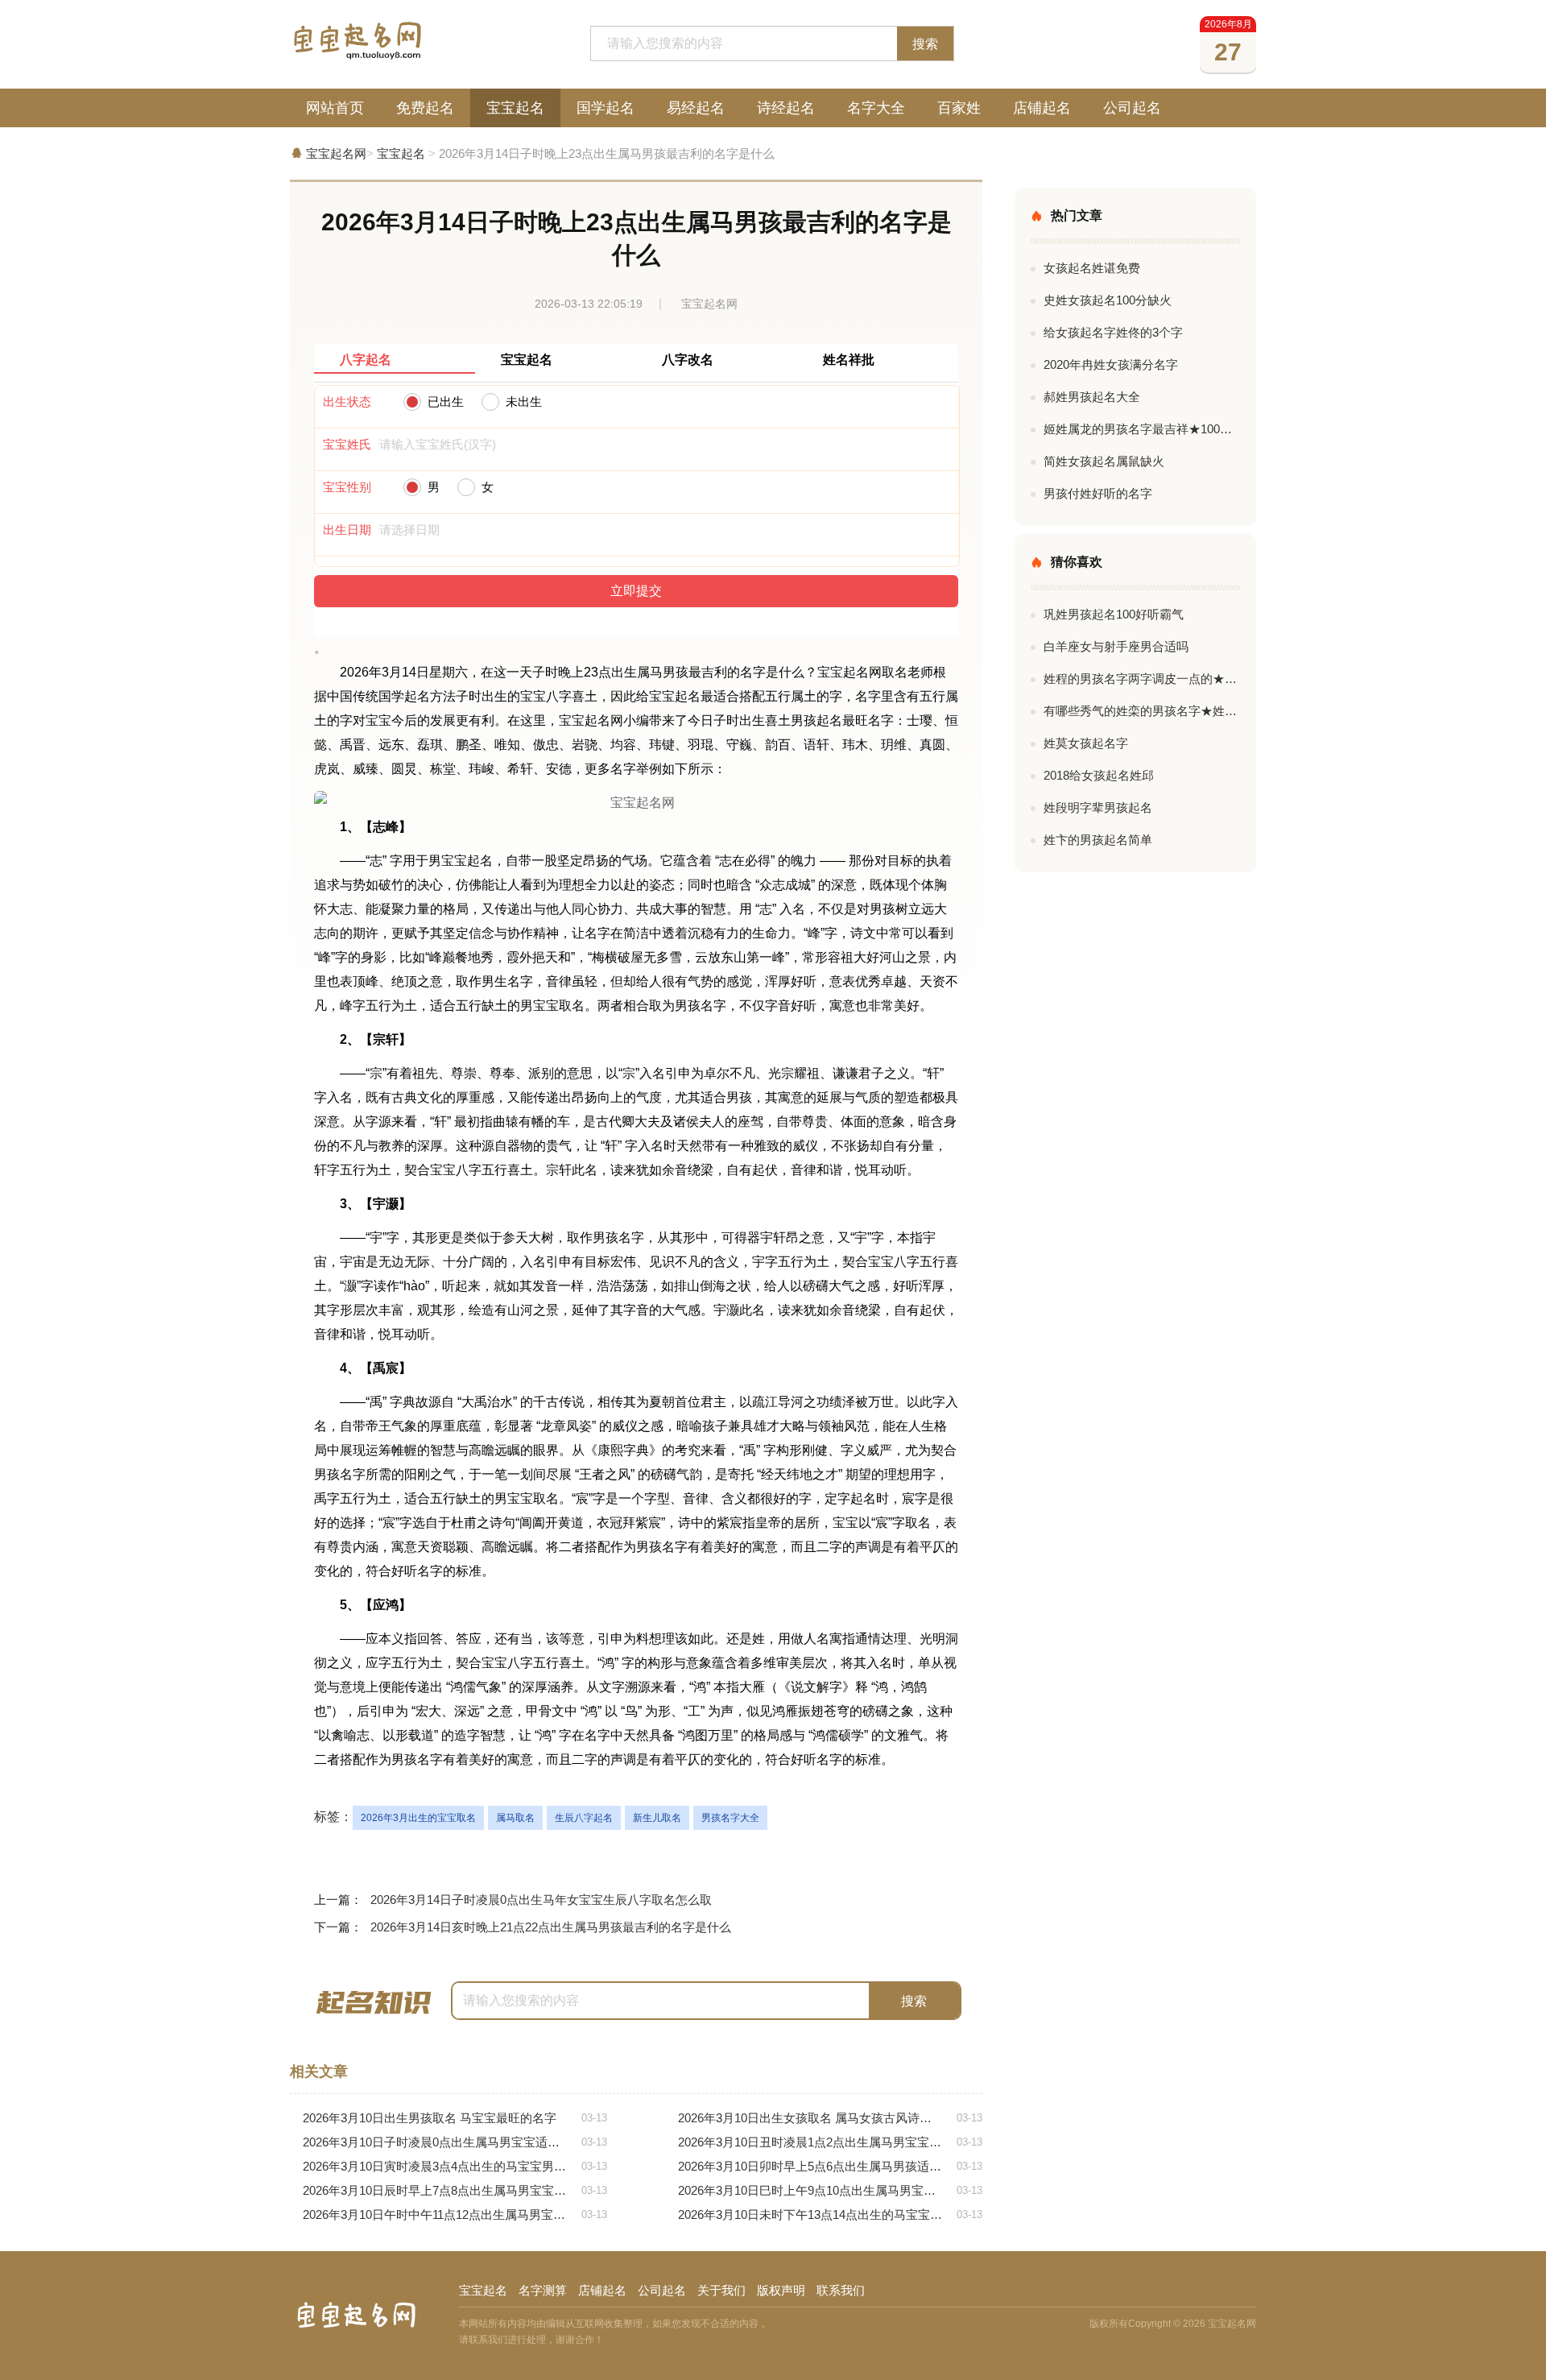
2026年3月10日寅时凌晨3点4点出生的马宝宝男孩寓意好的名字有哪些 (455, 2166)
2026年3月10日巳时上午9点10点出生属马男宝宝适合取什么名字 (830, 2190)
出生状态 (347, 401)
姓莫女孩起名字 (1086, 743)
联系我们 (841, 2290)
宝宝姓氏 (347, 444)
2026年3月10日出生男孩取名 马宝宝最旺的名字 (455, 2118)
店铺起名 (1042, 108)
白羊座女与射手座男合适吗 (1116, 646)
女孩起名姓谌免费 (1092, 268)
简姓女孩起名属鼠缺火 (1104, 461)
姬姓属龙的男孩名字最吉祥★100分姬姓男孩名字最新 (1142, 429)
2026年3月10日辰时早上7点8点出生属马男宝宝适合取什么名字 (455, 2190)
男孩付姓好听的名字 (1098, 493)
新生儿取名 (657, 1818)
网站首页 (335, 108)
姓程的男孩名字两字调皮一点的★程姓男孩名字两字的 (1142, 679)
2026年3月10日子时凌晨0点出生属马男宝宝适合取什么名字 (455, 2142)
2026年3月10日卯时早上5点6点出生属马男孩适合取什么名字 (830, 2166)
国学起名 (606, 108)
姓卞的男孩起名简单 (1098, 840)
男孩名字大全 (730, 1818)
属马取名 (515, 1818)
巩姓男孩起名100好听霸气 (1114, 614)
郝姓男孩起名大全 (1092, 397)
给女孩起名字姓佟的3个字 (1113, 332)
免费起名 (425, 108)
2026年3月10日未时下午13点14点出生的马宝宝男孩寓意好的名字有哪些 (830, 2214)
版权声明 (781, 2290)
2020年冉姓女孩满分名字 (1111, 364)
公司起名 (1132, 108)
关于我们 (721, 2290)
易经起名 (696, 108)
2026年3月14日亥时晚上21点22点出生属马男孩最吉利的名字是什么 (551, 1927)
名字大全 (876, 108)
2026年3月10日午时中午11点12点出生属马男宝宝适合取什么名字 (455, 2214)
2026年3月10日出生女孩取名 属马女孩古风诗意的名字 (830, 2118)
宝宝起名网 (336, 153)
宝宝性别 (347, 487)
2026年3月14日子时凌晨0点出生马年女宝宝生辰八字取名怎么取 (541, 1900)
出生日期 (347, 530)
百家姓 (959, 108)
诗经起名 (786, 108)
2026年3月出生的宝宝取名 (418, 1818)
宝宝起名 (515, 108)
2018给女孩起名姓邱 (1099, 775)
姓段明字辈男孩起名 (1098, 807)
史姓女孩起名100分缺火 (1108, 300)
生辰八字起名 (584, 1818)
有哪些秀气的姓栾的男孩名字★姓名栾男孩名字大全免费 (1142, 711)
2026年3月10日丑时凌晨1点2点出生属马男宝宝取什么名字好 (830, 2142)
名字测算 (543, 2290)
